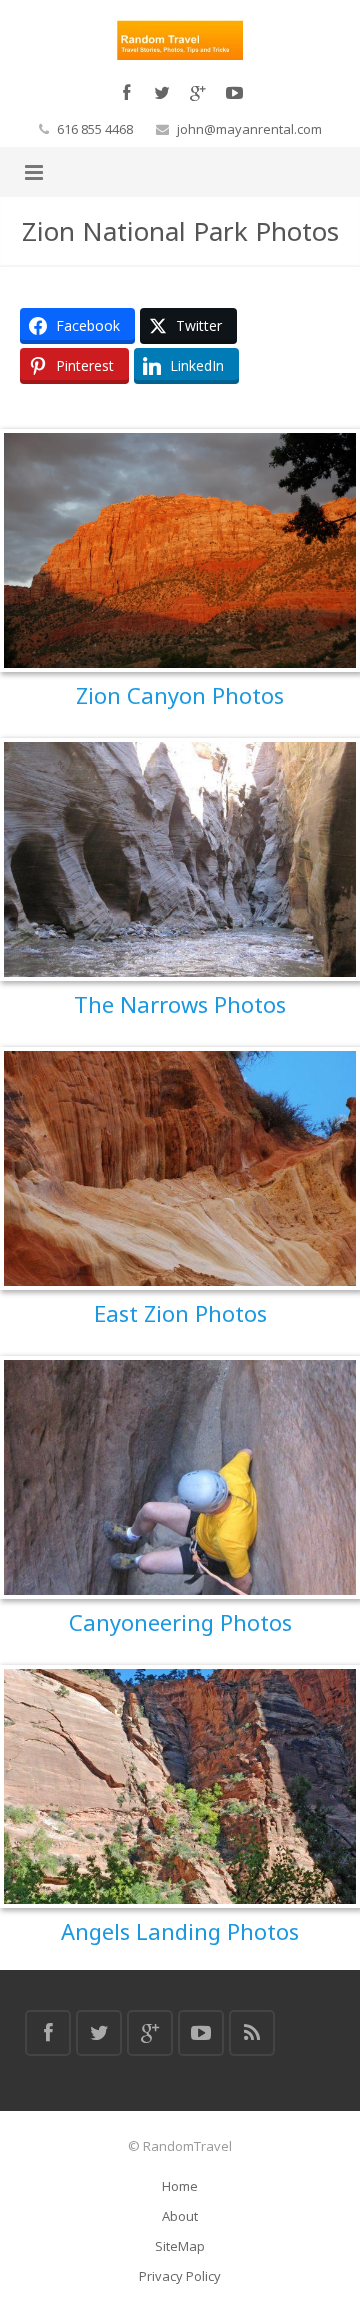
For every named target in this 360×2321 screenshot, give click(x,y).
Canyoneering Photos (180, 1622)
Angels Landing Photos (180, 1931)
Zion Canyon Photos (180, 695)
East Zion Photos (180, 1313)
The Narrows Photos (180, 1004)
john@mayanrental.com (249, 129)
